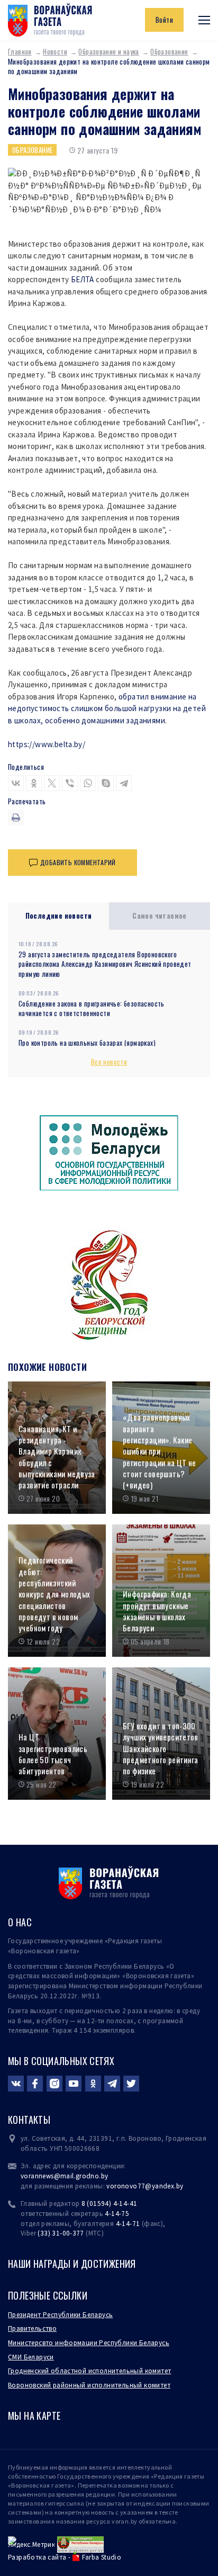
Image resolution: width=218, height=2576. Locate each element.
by (180, 2186)
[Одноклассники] (34, 783)
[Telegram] (124, 783)
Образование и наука (108, 51)
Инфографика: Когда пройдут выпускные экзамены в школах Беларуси (157, 1611)
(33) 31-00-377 (61, 2233)
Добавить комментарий (78, 862)
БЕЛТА (83, 279)
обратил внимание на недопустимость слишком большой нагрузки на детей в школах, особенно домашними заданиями (107, 708)
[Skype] (106, 783)
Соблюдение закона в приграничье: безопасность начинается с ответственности (92, 1008)
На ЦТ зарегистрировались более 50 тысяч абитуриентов (53, 1754)
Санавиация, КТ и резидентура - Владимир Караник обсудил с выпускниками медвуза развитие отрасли (57, 1457)
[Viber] (70, 783)
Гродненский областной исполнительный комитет (89, 2371)
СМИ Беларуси (31, 2357)
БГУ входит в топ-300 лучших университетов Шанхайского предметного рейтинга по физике (161, 1748)
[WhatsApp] (88, 783)
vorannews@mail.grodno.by (64, 2176)
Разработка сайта (37, 2557)
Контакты (29, 2120)
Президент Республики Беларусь (60, 2315)
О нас (20, 1922)
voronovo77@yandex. (141, 2186)
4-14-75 (117, 2214)
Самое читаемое (160, 915)
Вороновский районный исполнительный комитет (89, 2385)
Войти (164, 20)
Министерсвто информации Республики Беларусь (89, 2343)
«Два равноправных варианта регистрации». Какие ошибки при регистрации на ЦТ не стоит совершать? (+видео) (160, 1451)
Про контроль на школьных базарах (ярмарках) (87, 1043)
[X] (52, 783)
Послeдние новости (59, 915)
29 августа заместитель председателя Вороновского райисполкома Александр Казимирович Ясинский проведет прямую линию (105, 964)
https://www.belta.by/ (47, 744)
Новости (55, 51)
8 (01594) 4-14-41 (110, 2203)
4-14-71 (128, 2224)
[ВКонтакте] (16, 783)
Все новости (109, 1062)
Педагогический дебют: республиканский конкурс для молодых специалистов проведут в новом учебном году (54, 1594)
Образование (169, 51)
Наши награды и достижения (72, 2264)
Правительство (32, 2328)
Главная (20, 51)
